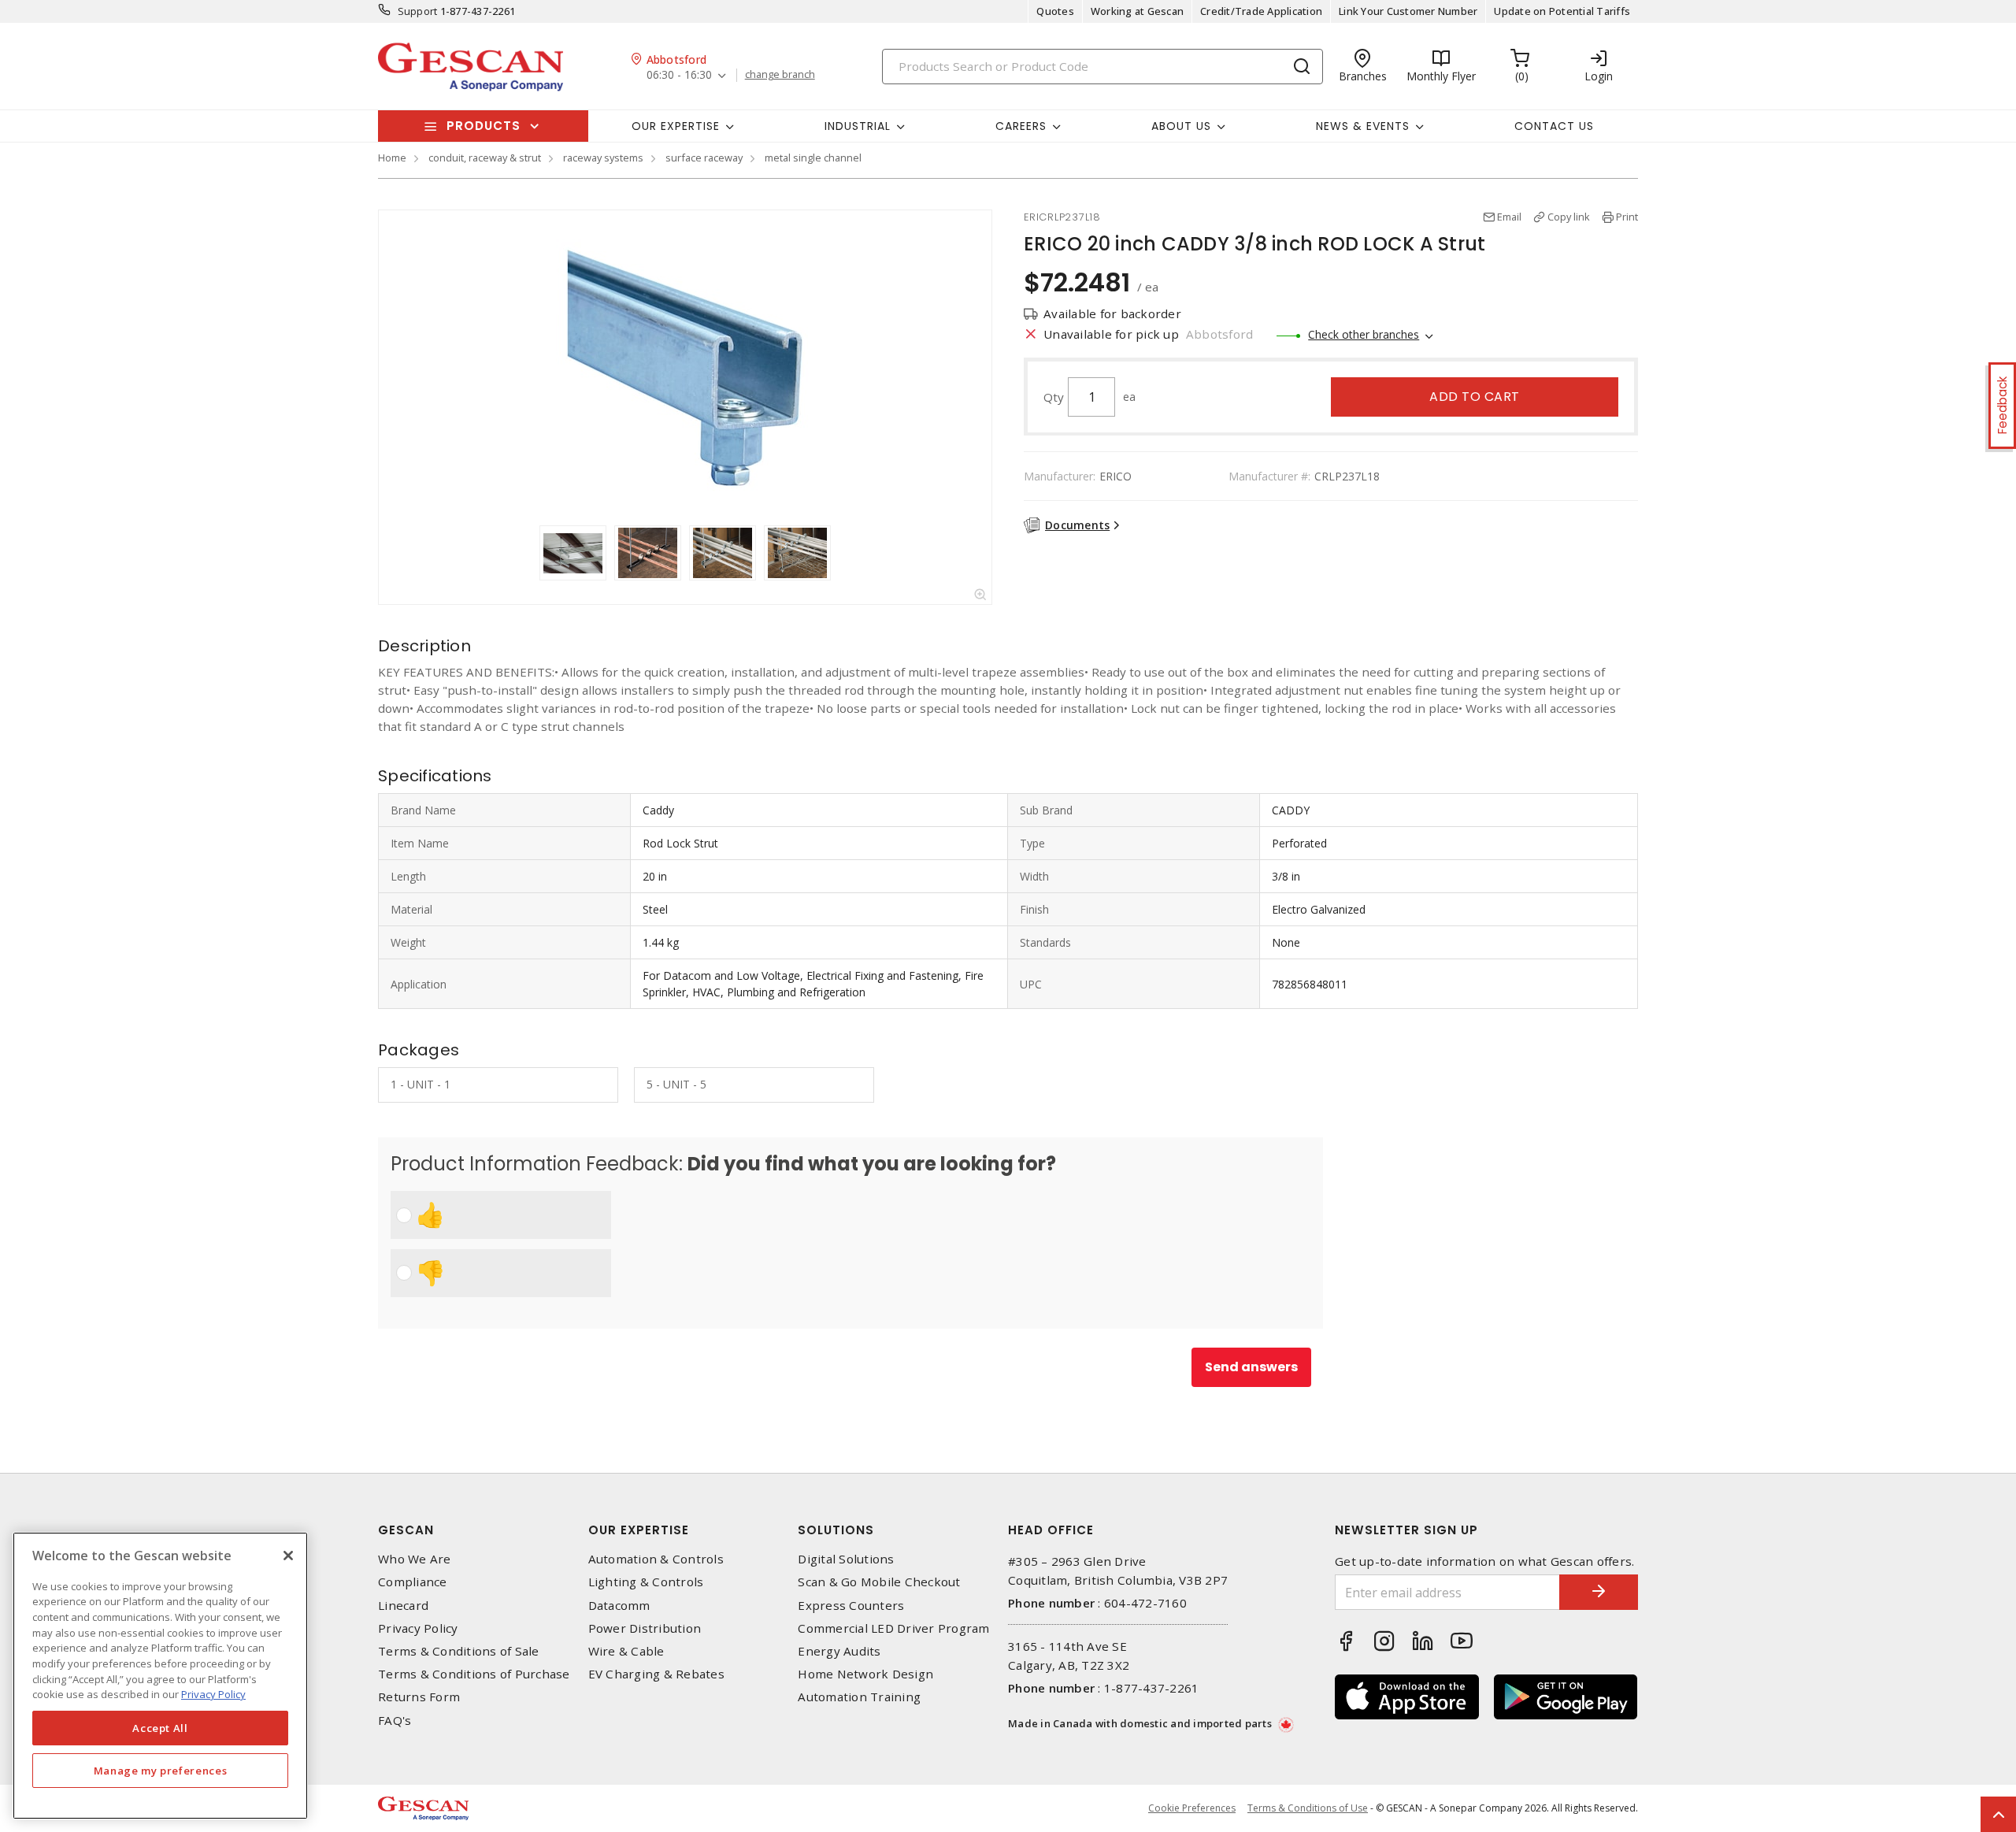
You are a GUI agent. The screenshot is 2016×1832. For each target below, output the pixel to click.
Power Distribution (645, 1628)
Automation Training (859, 1697)
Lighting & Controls (646, 1582)
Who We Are (415, 1559)
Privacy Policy (418, 1628)
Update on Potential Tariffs (1562, 11)
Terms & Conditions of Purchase (474, 1674)
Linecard (403, 1606)
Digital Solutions (846, 1559)
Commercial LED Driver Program (893, 1628)
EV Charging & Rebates (656, 1674)
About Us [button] (1181, 126)
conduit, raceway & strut (485, 158)
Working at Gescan (1137, 11)
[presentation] (524, 553)
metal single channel (813, 158)
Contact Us (1554, 126)
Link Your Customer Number (1408, 11)
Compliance (413, 1582)
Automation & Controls (656, 1559)
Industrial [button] (858, 126)
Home (392, 158)
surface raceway (704, 158)
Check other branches (1364, 334)
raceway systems (603, 158)
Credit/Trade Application (1261, 11)
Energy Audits (839, 1651)
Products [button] (484, 126)
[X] (288, 1556)
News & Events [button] (1363, 126)
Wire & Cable (626, 1651)
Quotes (1055, 11)
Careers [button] (1021, 126)
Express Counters (851, 1606)
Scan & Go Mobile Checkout (879, 1582)
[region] (160, 1676)
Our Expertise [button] (676, 126)
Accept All (160, 1728)
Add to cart (1475, 397)
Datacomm (619, 1606)
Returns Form (419, 1697)
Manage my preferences (161, 1771)
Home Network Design (865, 1674)
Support (418, 11)
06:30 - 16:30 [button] (679, 75)
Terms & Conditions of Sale (459, 1651)
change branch (780, 75)
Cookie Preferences (1192, 1808)
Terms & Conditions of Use (1308, 1808)
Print (1627, 217)
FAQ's (395, 1721)
